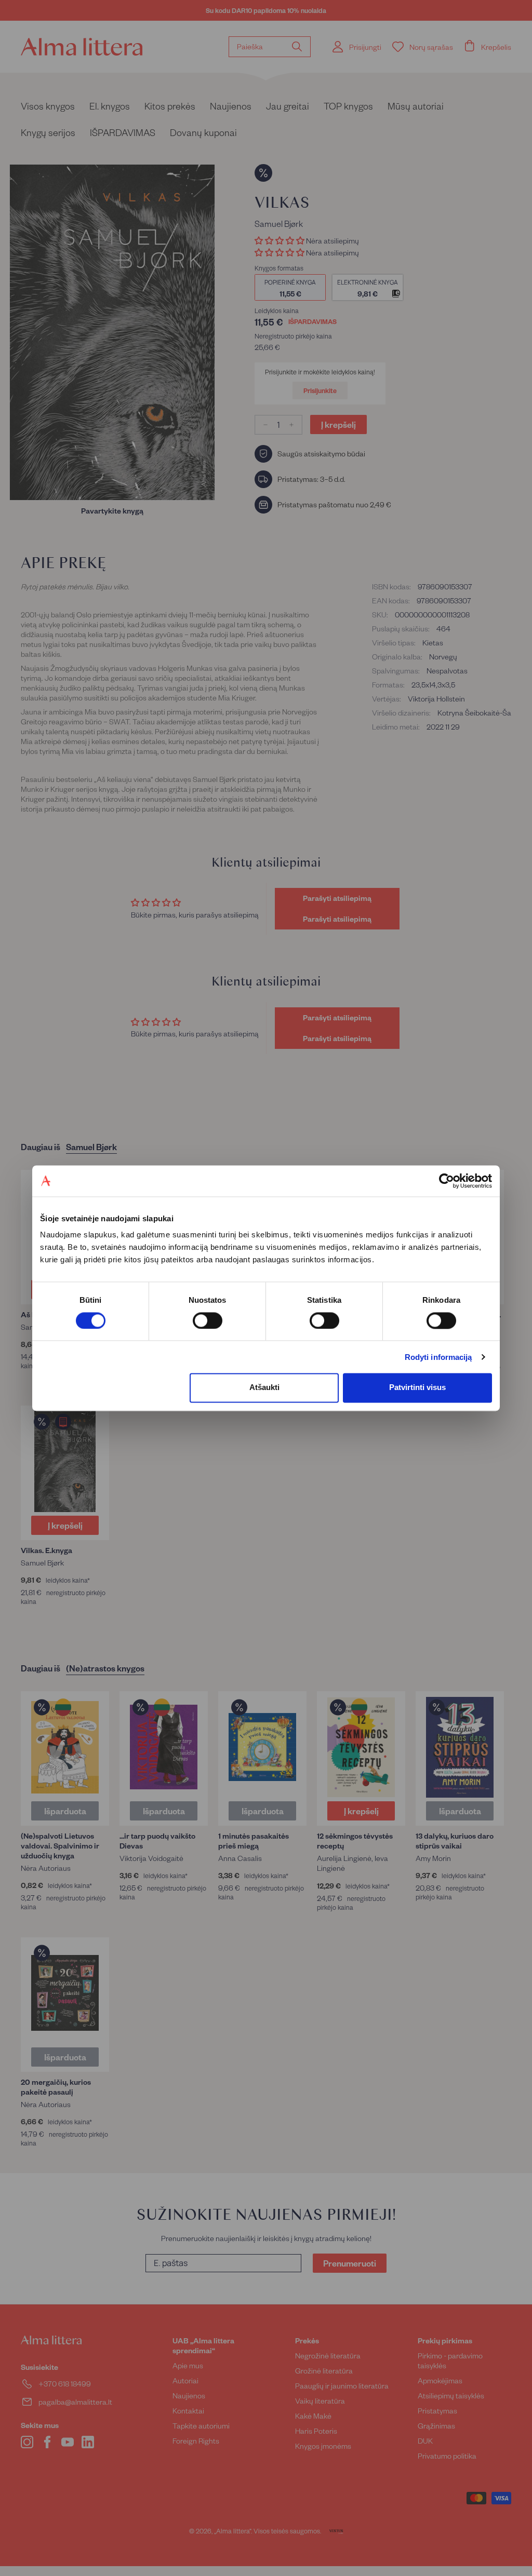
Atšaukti (264, 1388)
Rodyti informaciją (438, 1357)
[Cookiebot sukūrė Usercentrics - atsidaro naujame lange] (447, 1181)
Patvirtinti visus (417, 1388)
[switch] (208, 1320)
